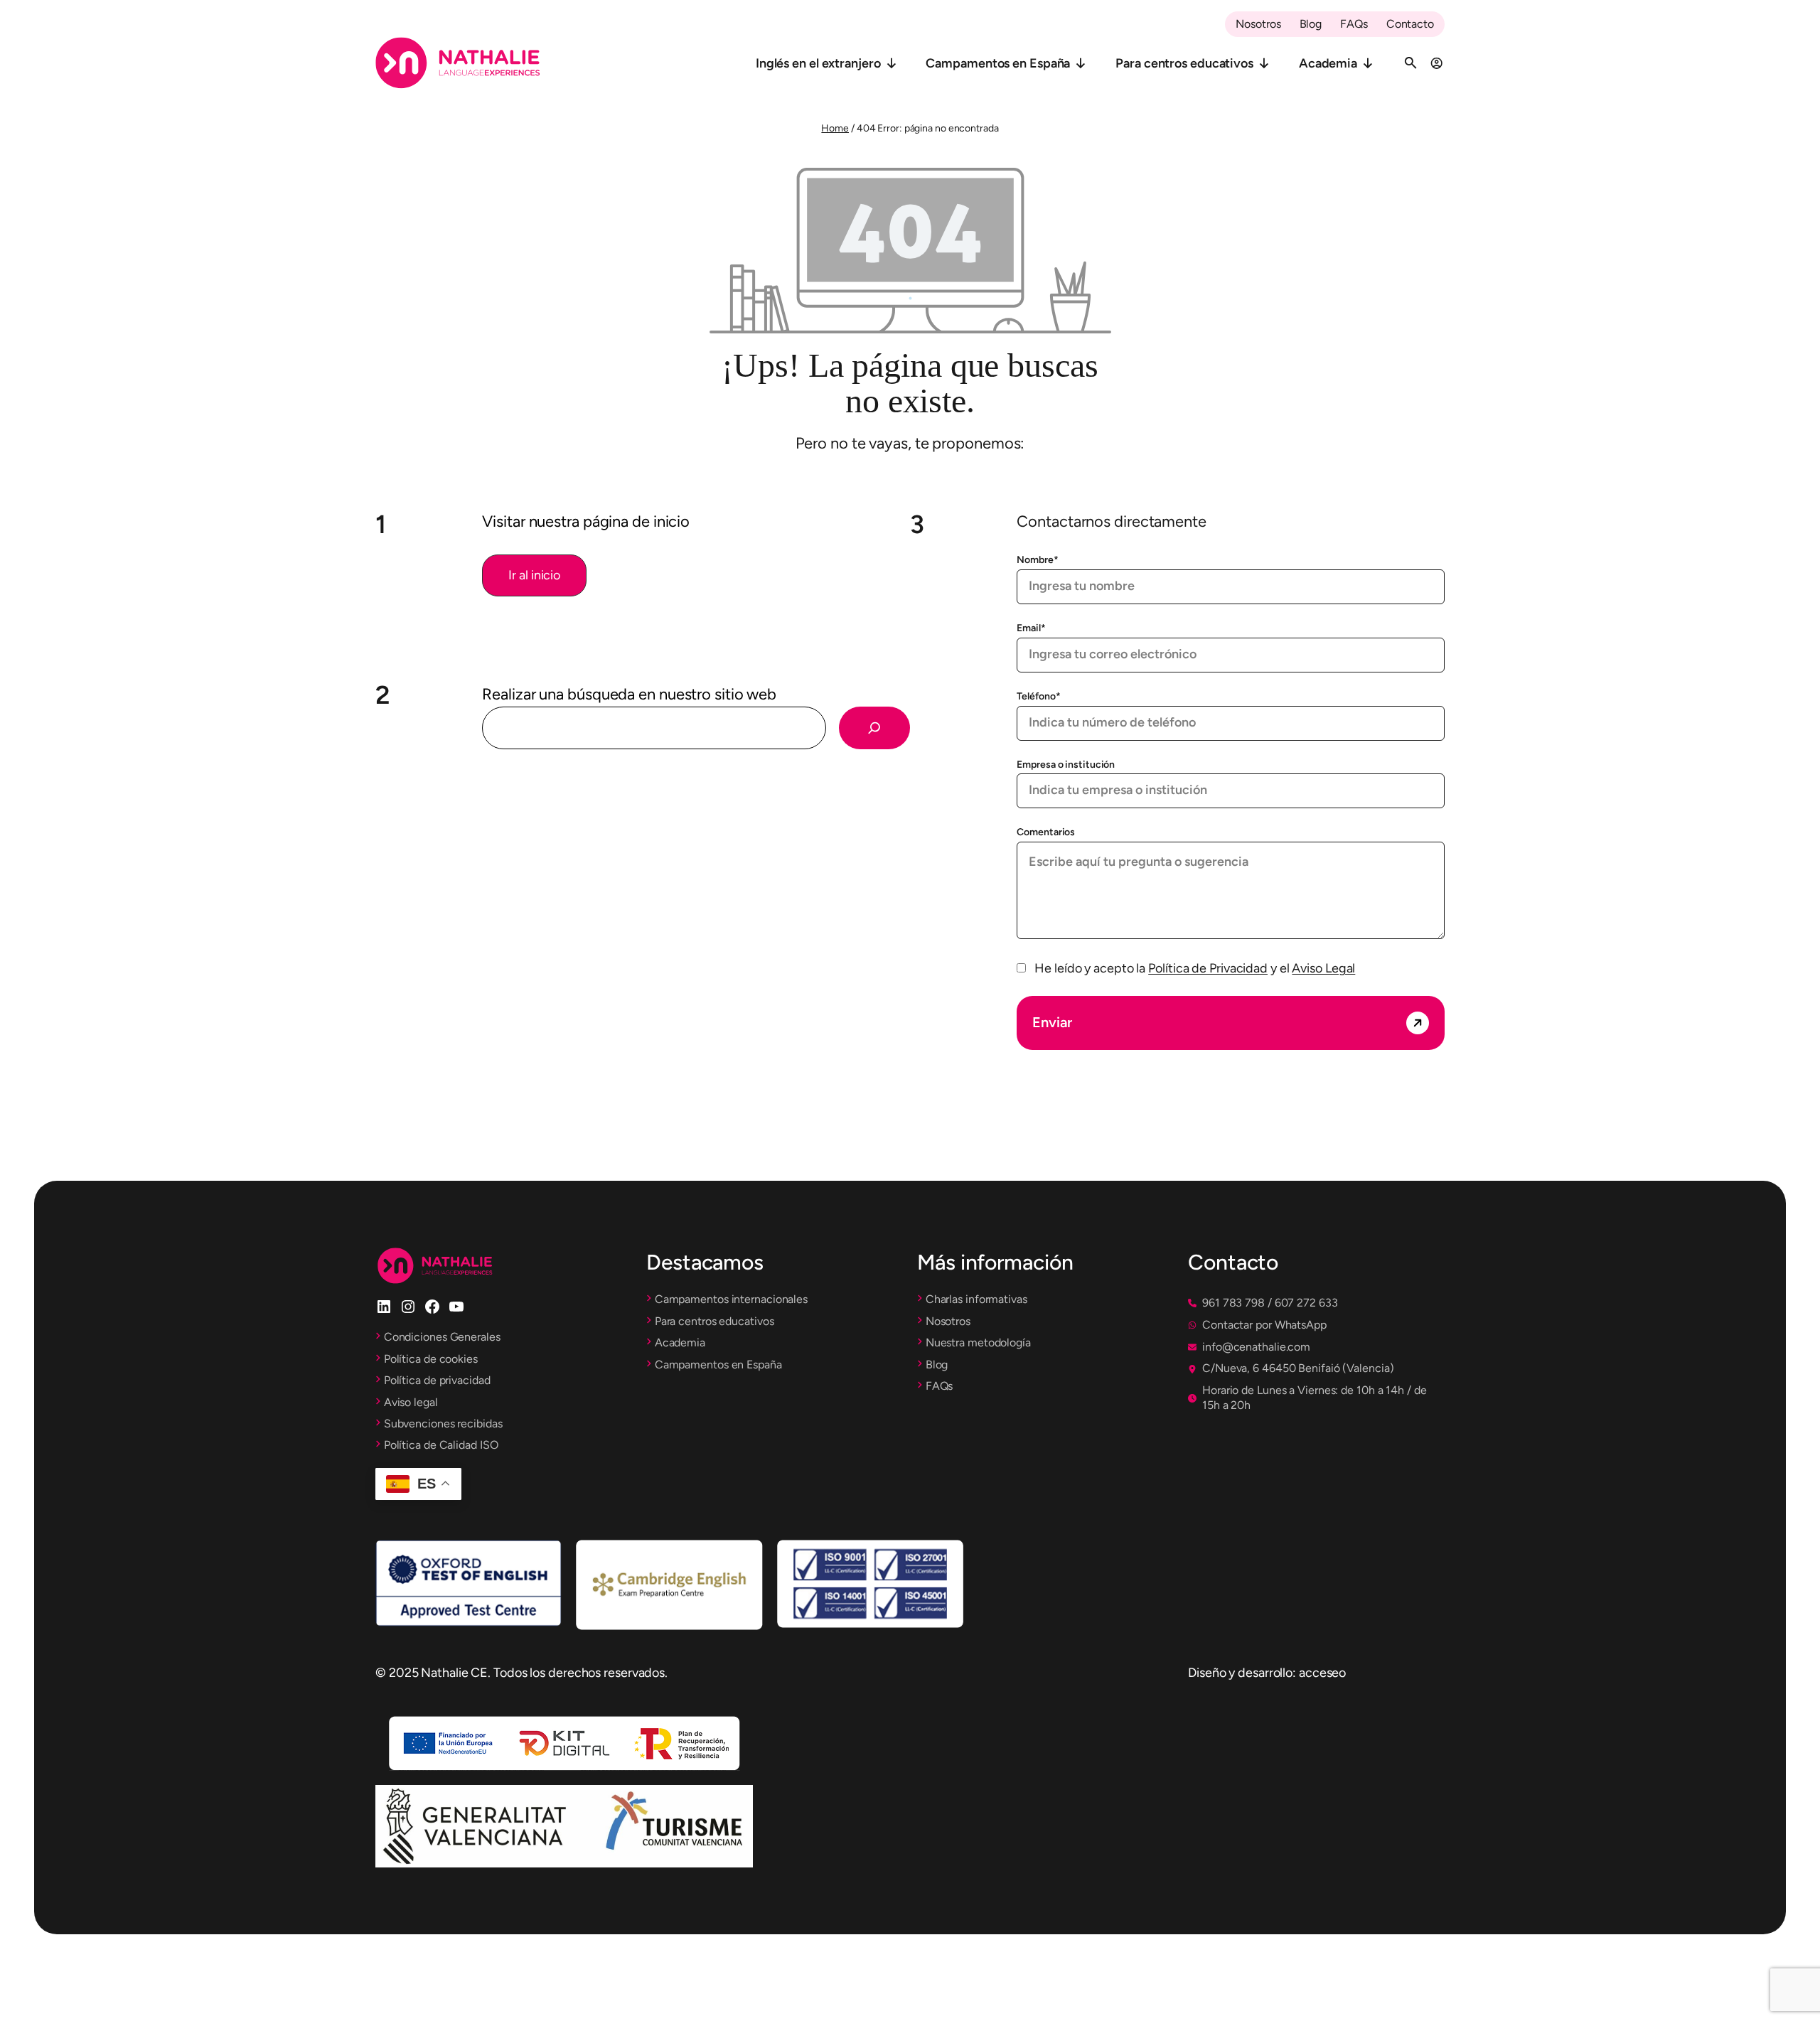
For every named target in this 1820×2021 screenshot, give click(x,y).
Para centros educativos (1184, 63)
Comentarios (1046, 832)
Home (835, 128)
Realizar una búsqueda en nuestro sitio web (629, 694)
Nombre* (1037, 560)
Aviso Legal (1323, 968)
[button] (534, 575)
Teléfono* (1038, 696)
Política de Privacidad (1208, 968)
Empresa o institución (1066, 765)
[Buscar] (874, 728)
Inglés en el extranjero (818, 63)
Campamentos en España (998, 63)
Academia (1328, 63)
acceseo (1322, 1673)
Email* (1031, 628)
